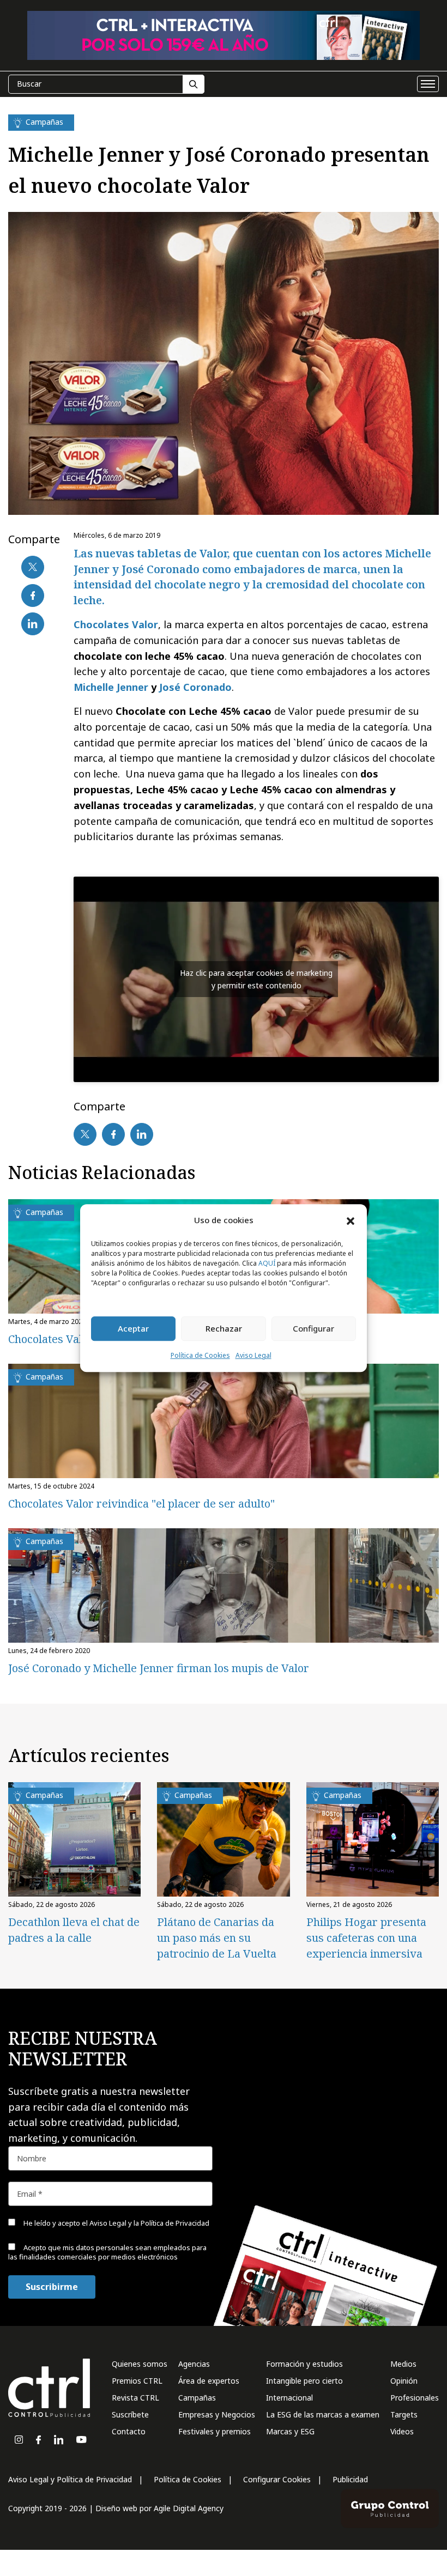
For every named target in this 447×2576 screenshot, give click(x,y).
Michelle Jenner (111, 687)
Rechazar (224, 1329)
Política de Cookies (200, 1355)
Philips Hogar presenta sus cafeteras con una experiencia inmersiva (366, 1938)
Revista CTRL (135, 2398)
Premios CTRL (137, 2381)
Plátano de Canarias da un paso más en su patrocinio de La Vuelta (217, 1938)
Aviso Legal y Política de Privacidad (70, 2479)
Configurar (313, 1329)
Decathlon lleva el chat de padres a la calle (74, 1930)
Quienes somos (140, 2364)
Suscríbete (130, 2414)
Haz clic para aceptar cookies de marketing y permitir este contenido (256, 979)
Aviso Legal (253, 1355)
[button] (351, 1220)
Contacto (129, 2431)
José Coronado (195, 687)
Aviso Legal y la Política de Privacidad (294, 2489)
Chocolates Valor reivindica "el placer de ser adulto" (141, 1503)
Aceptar (133, 1329)
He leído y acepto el (260, 2489)
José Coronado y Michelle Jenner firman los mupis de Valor (159, 1668)
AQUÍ (267, 1263)
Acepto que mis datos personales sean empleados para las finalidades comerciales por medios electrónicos (276, 2519)
